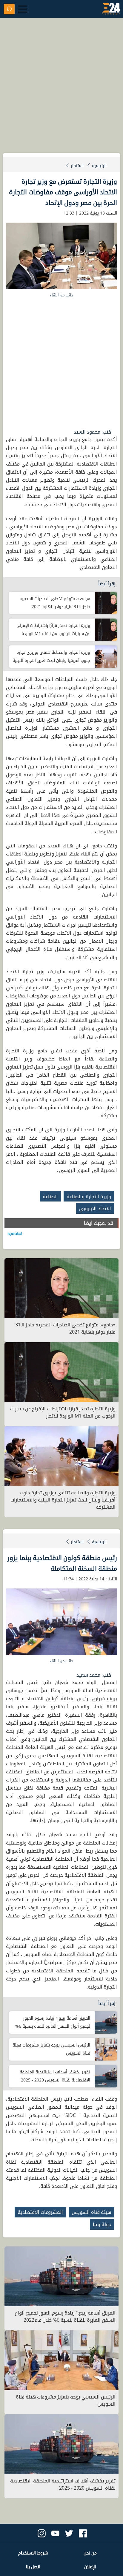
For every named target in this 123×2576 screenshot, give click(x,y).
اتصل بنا (33, 2567)
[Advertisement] (61, 88)
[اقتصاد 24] (111, 10)
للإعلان (90, 2567)
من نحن (90, 2553)
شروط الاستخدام (33, 2553)
